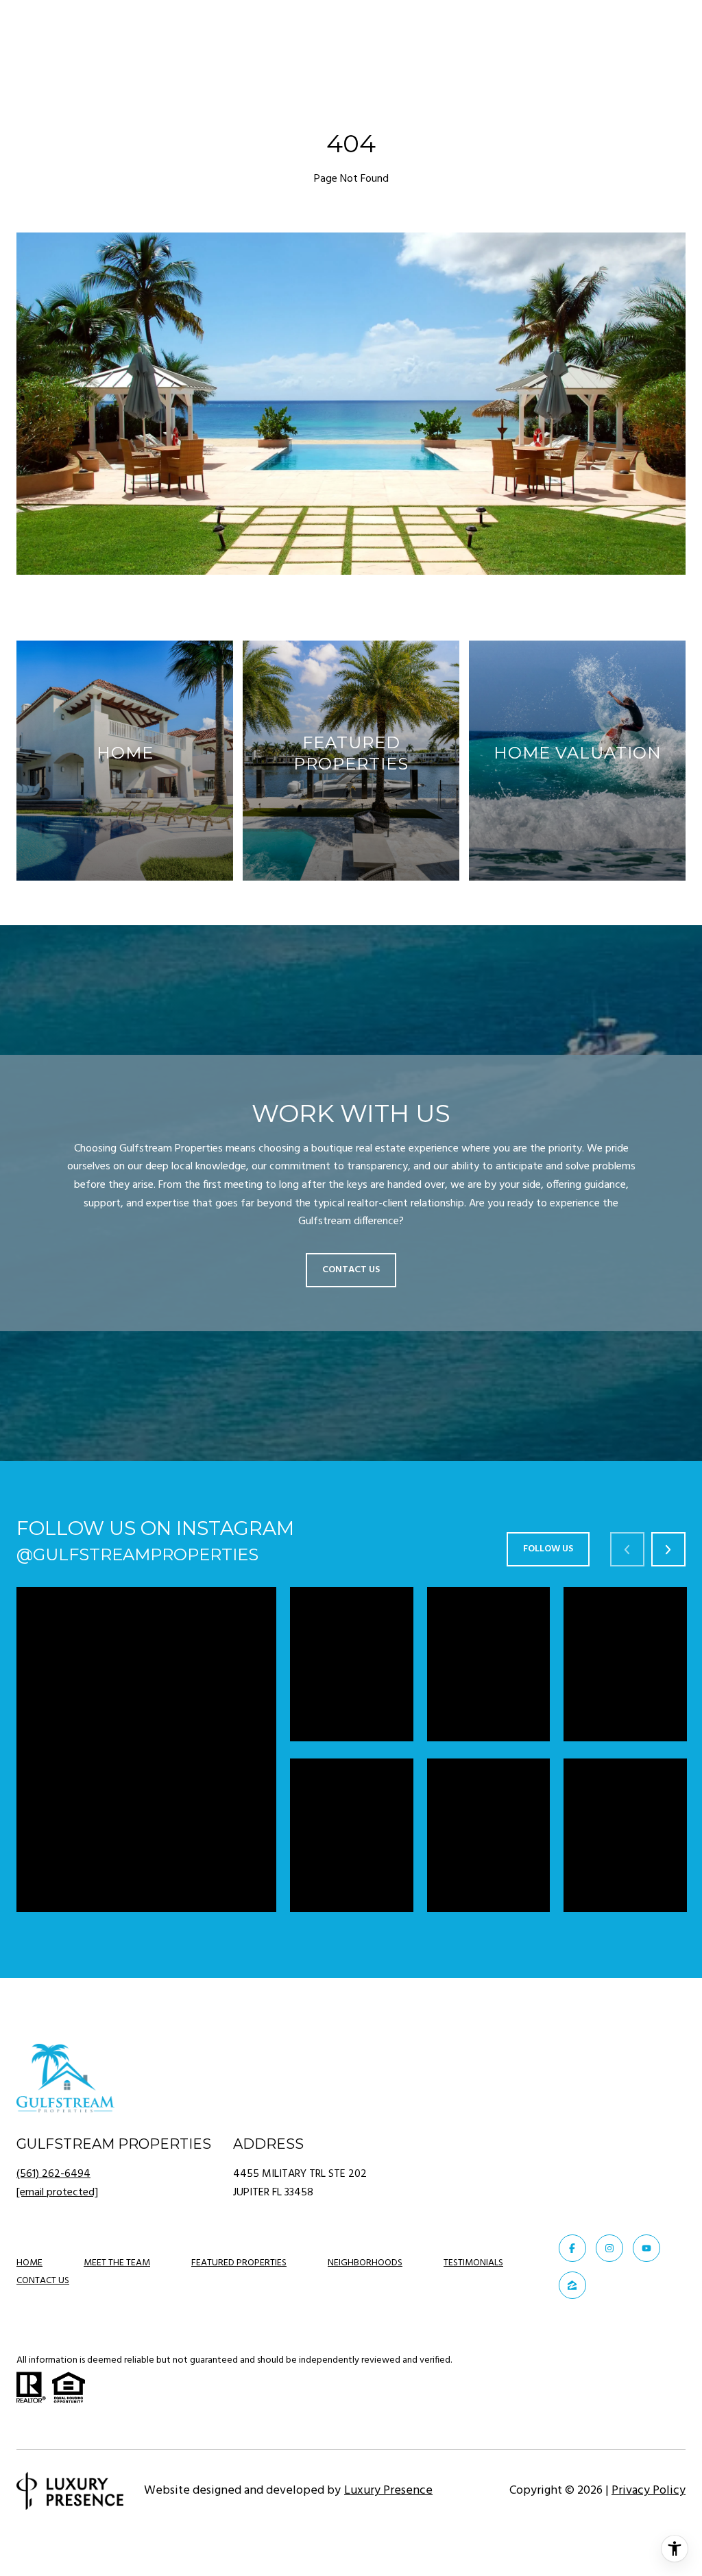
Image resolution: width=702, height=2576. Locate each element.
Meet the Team (117, 2263)
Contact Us (43, 2282)
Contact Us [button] (351, 1270)
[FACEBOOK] (572, 2248)
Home (29, 2263)
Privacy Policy (649, 2491)
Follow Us (548, 1549)
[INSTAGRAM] (609, 2248)
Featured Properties (239, 2263)
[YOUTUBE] (646, 2248)
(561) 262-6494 (53, 2174)
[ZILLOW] (572, 2285)
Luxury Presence (388, 2491)
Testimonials (473, 2263)
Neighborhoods (365, 2263)
